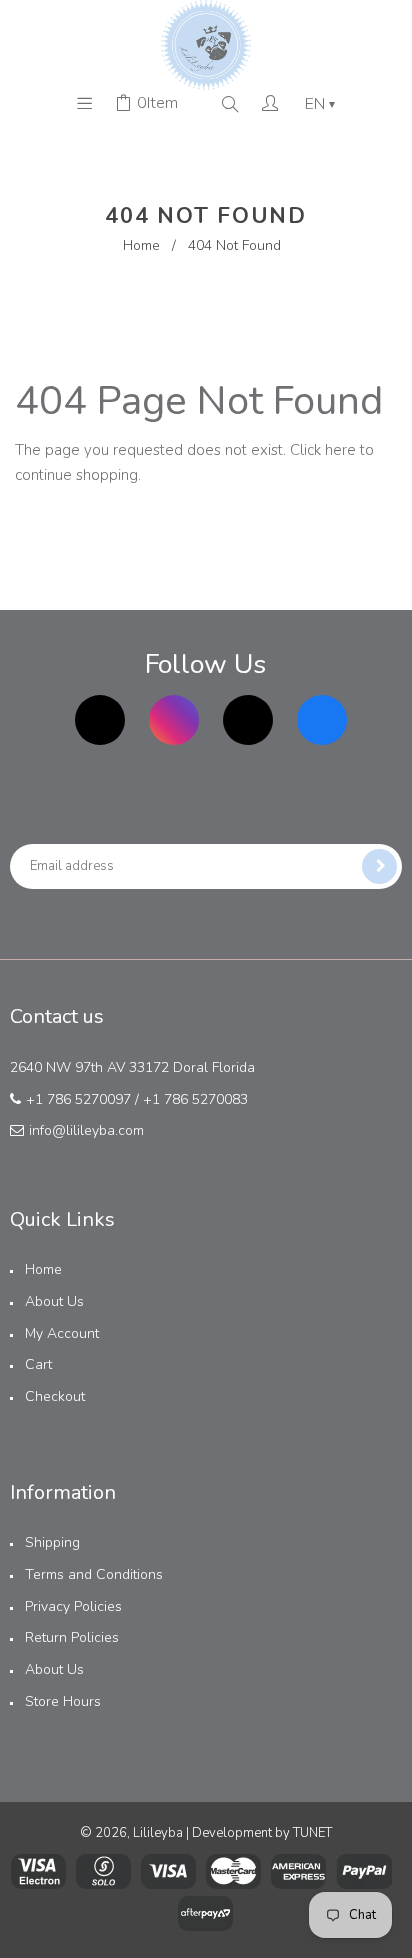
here (340, 450)
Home (141, 245)
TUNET (312, 1833)
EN (320, 104)
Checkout (55, 1396)
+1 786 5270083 (195, 1099)
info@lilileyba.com (86, 1130)
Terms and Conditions (94, 1574)
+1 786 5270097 (78, 1099)
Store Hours (63, 1701)
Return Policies (72, 1637)
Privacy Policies (73, 1606)
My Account (62, 1333)
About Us (54, 1301)
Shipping (52, 1542)
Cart (38, 1364)
